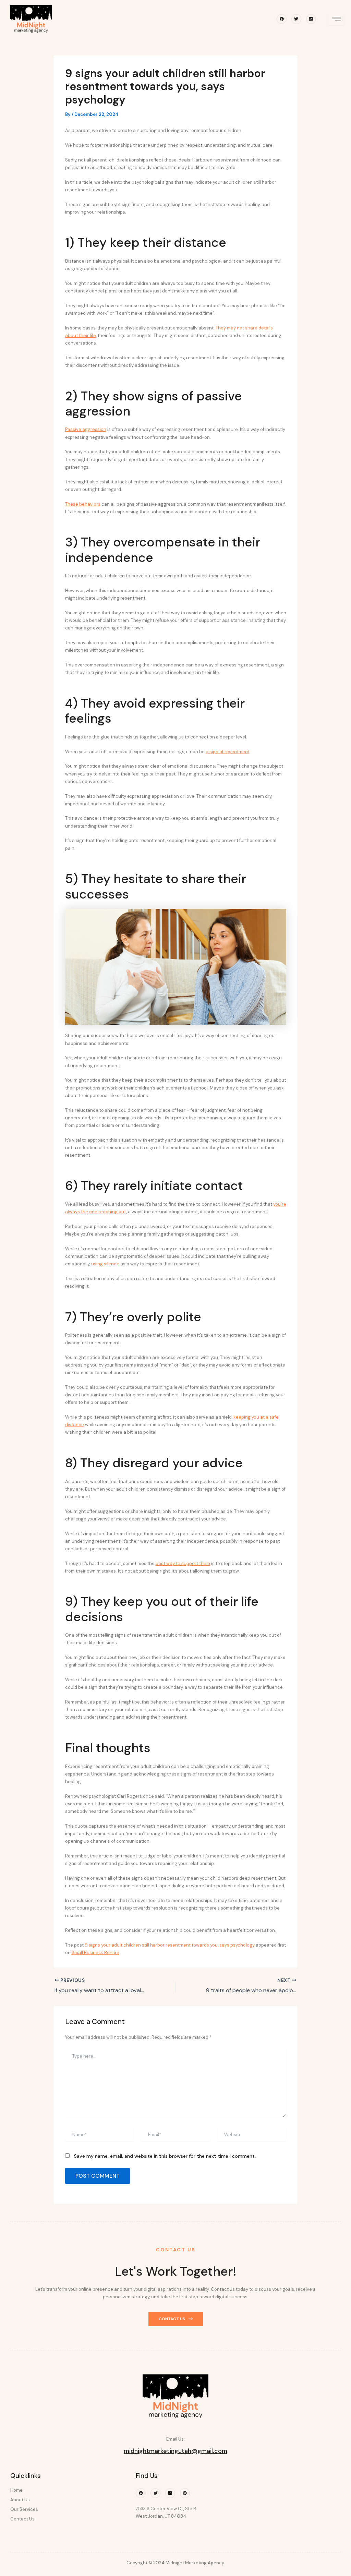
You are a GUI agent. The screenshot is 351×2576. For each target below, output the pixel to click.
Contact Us (22, 2519)
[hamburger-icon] (336, 20)
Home (16, 2490)
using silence (105, 1264)
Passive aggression (86, 429)
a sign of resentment (228, 752)
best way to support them (183, 1563)
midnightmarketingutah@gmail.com (175, 2451)
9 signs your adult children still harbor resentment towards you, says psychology (170, 1945)
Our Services (24, 2509)
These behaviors (83, 504)
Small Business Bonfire (95, 1953)
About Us (20, 2500)
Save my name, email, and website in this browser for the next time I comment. (165, 2156)
